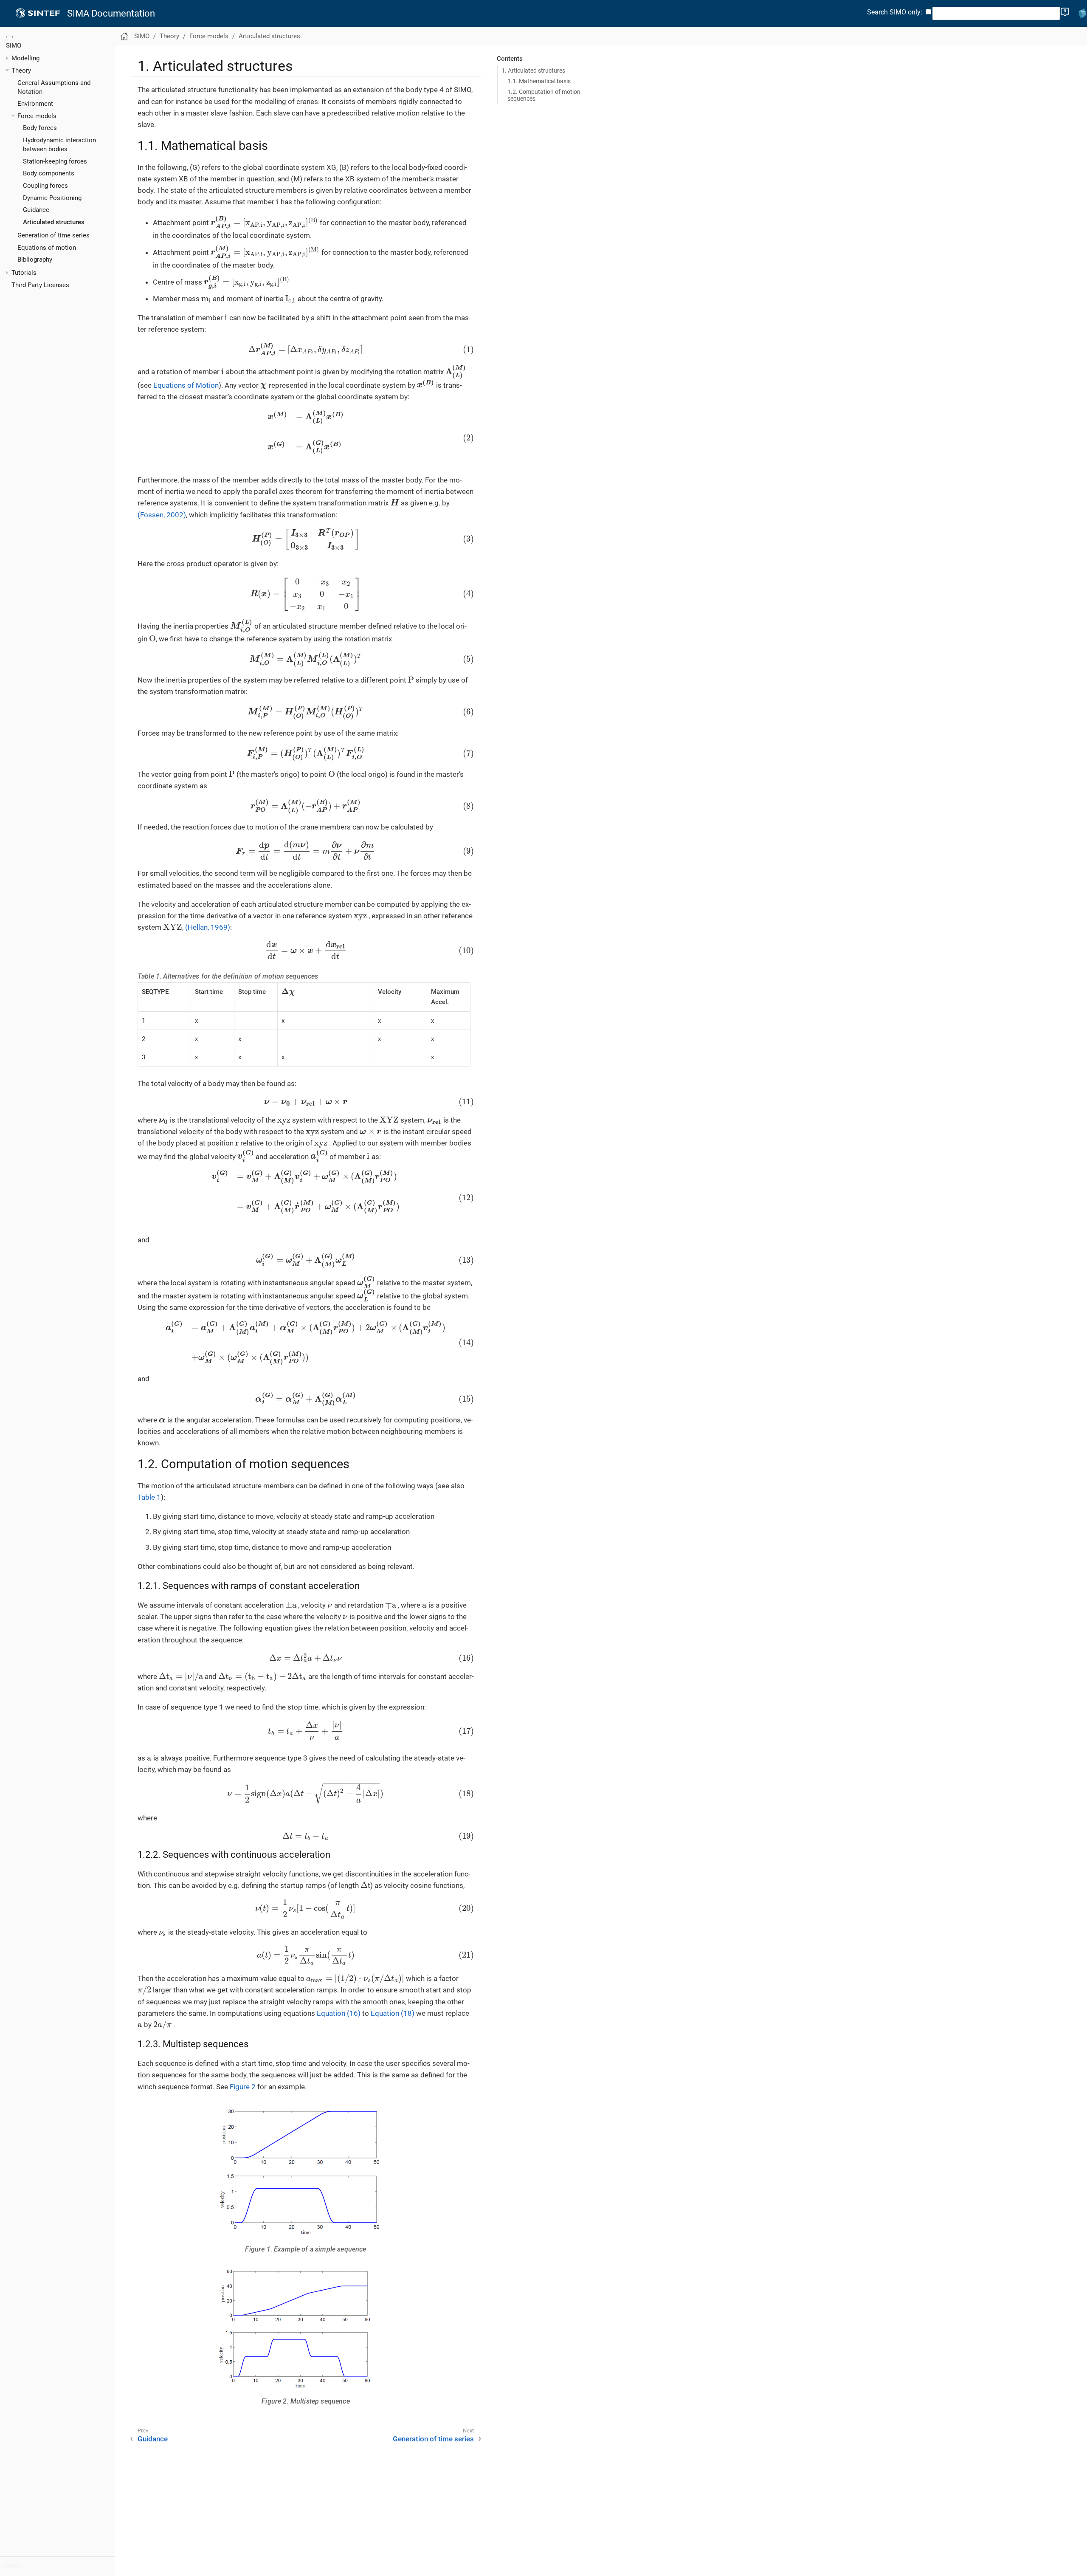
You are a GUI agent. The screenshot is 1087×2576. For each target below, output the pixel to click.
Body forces (40, 128)
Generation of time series (54, 235)
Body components (49, 173)
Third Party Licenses (40, 285)
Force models (37, 116)
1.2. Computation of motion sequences (544, 95)
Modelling (25, 58)
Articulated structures (54, 222)
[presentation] (277, 202)
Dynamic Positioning (52, 198)
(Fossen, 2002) (162, 515)
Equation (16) (339, 2013)
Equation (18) (393, 2013)
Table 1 (149, 1497)
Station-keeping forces (55, 161)
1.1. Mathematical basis (539, 81)
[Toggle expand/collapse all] (9, 37)
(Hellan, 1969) (208, 927)
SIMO (14, 45)
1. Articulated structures (533, 71)
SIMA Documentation (111, 14)
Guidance (36, 210)
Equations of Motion (186, 385)
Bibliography (35, 260)
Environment (35, 104)
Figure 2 (243, 2087)
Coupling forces (45, 186)
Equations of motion (47, 248)
